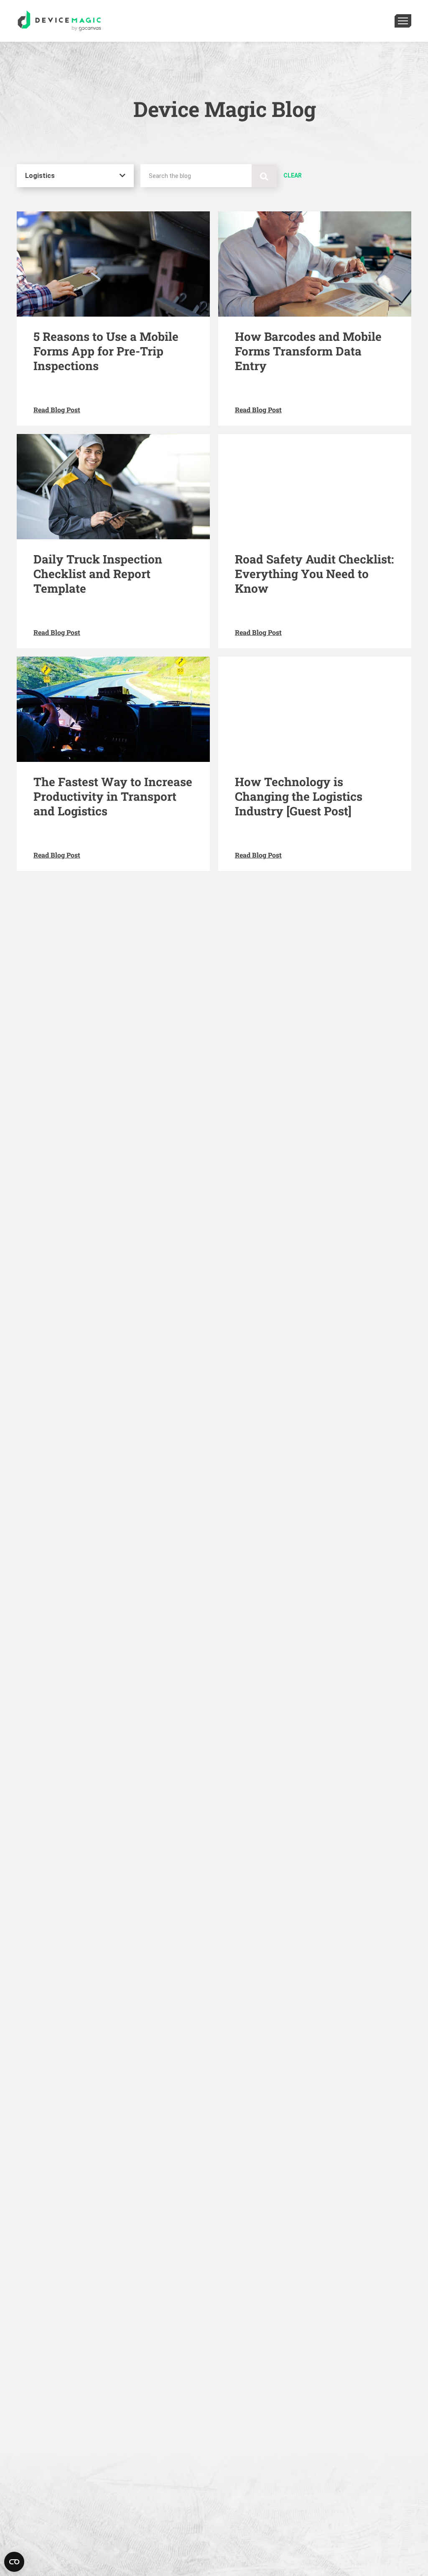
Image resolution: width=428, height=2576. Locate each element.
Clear (293, 175)
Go (264, 176)
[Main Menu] (403, 21)
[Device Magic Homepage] (59, 21)
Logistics (40, 176)
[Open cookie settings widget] (14, 2562)
